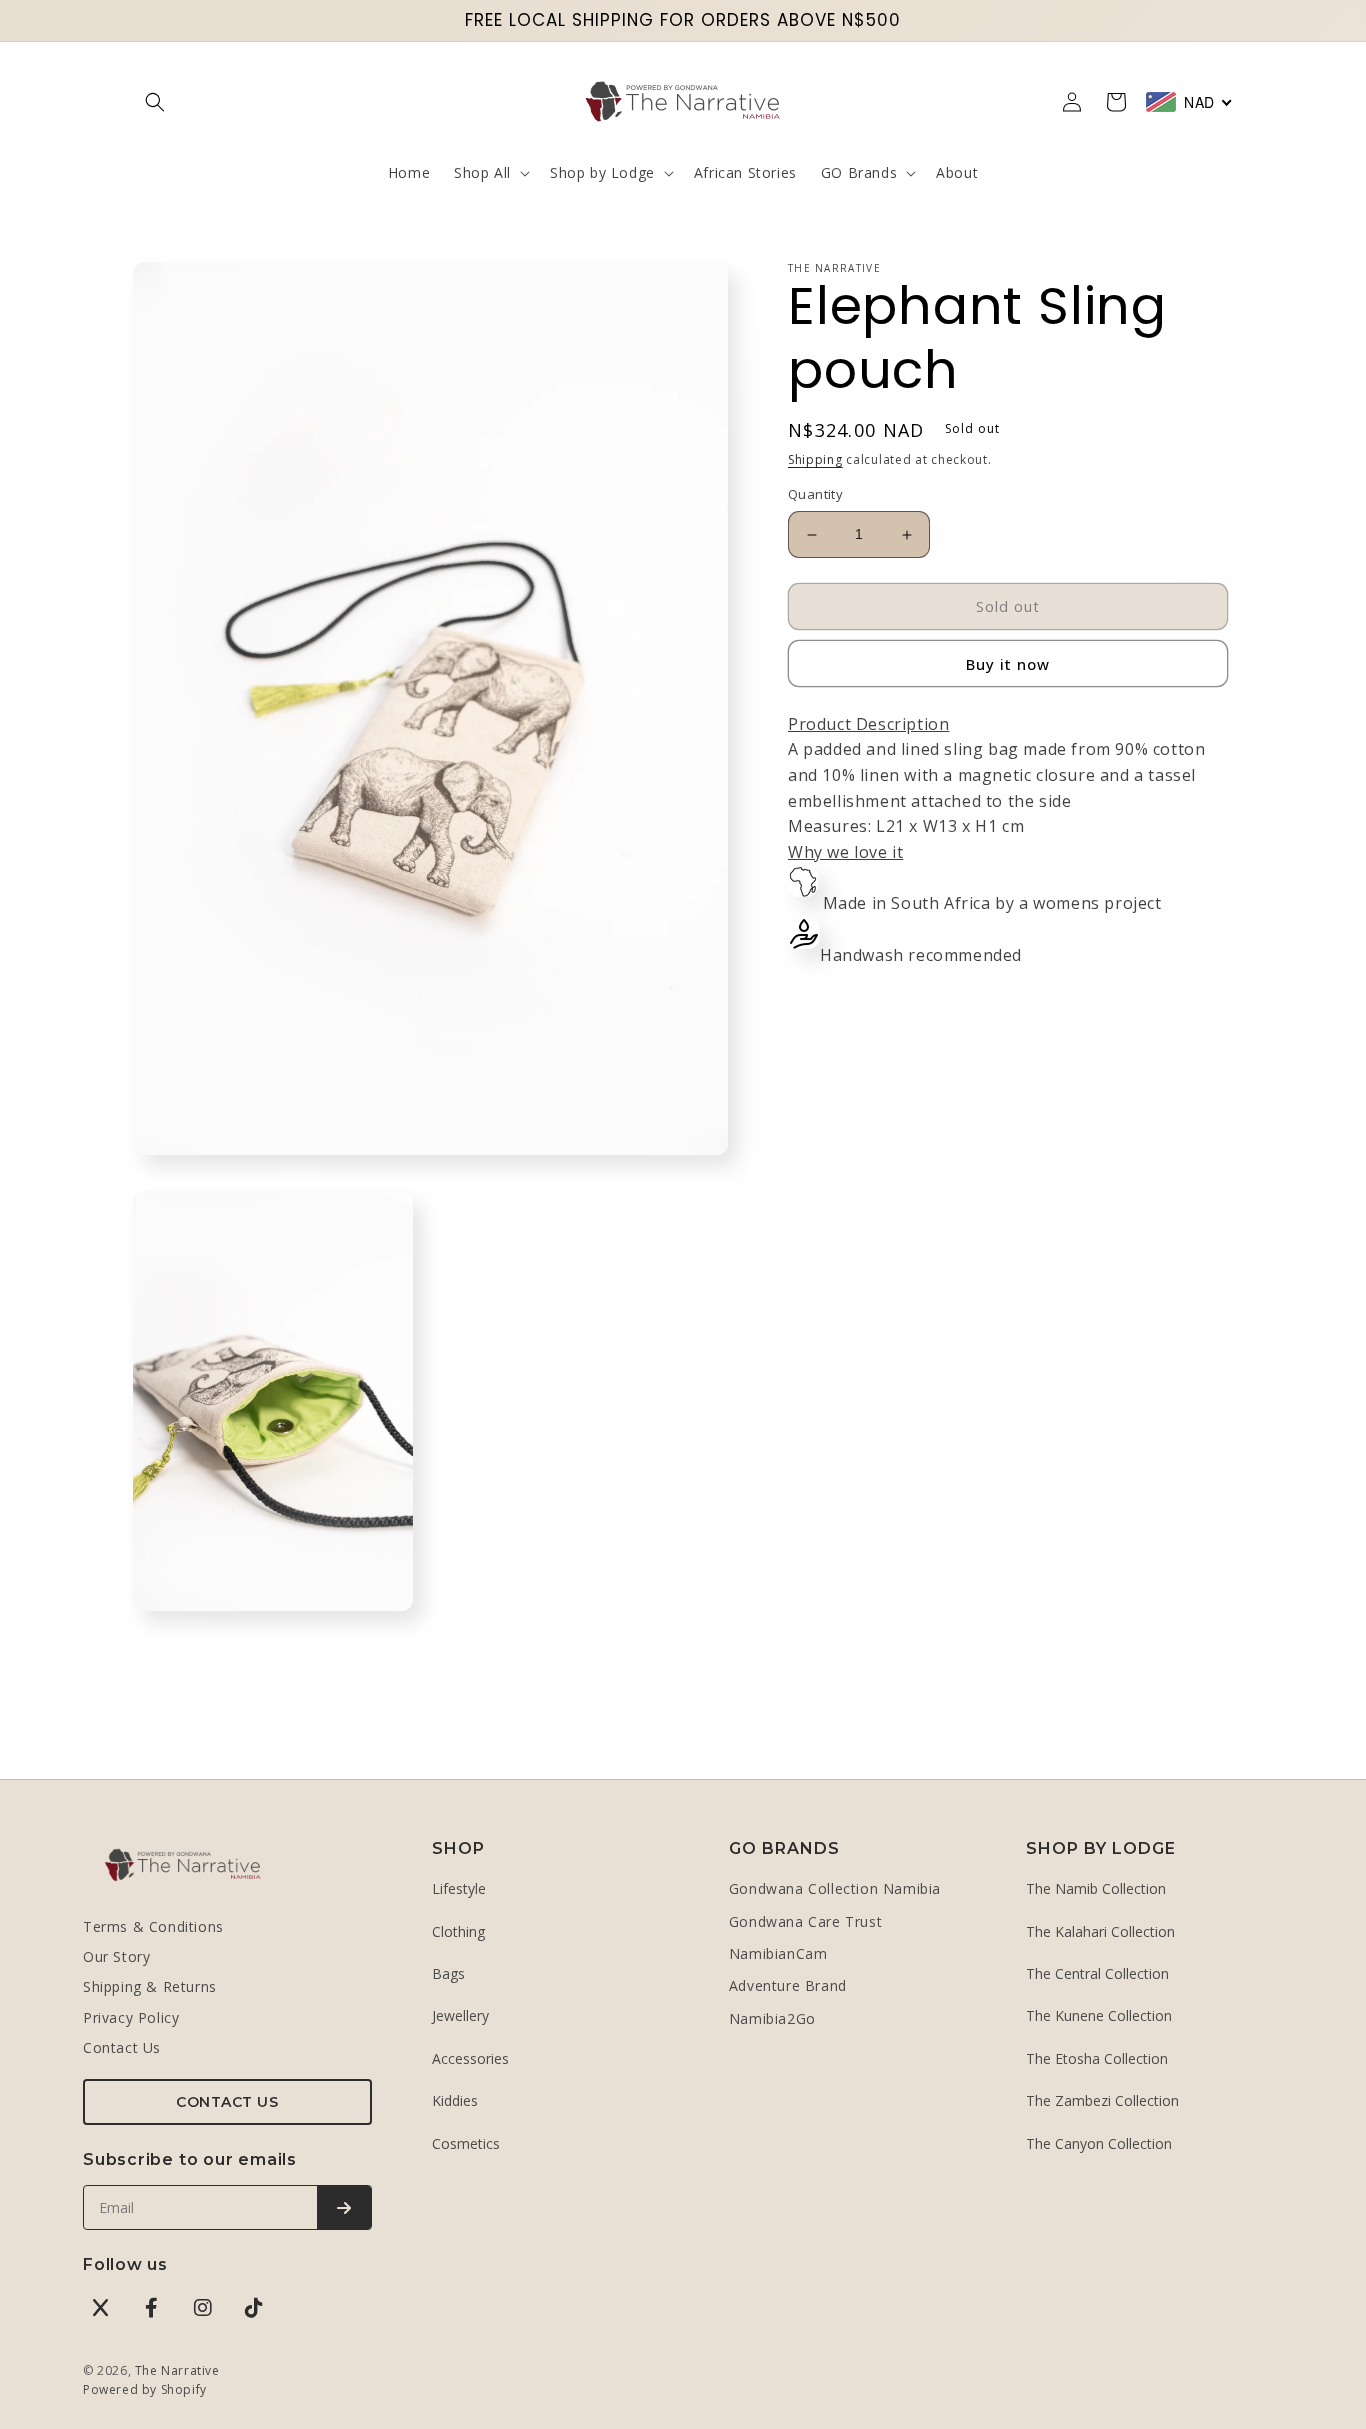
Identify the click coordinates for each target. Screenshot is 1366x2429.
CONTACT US (227, 2102)
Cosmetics (466, 2143)
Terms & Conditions (153, 1926)
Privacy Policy (131, 2017)
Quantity (815, 495)
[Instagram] (203, 2308)
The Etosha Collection (1097, 2058)
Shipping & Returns (150, 1986)
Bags (448, 1973)
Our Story (116, 1956)
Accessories (470, 2058)
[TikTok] (254, 2308)
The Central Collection (1097, 1973)
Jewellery (460, 2015)
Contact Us (122, 2047)
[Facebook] (152, 2308)
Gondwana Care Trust (805, 1921)
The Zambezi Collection (1102, 2100)
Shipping (815, 459)
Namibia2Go (772, 2018)
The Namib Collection (1096, 1888)
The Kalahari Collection (1100, 1931)
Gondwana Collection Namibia (835, 1888)
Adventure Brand (788, 1985)
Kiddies (455, 2100)
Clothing (458, 1931)
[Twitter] (101, 2308)
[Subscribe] (344, 2207)
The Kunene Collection (1099, 2015)
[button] (155, 102)
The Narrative (177, 2370)
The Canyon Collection (1099, 2143)
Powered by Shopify (145, 2389)
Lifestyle (459, 1888)
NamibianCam (778, 1953)
